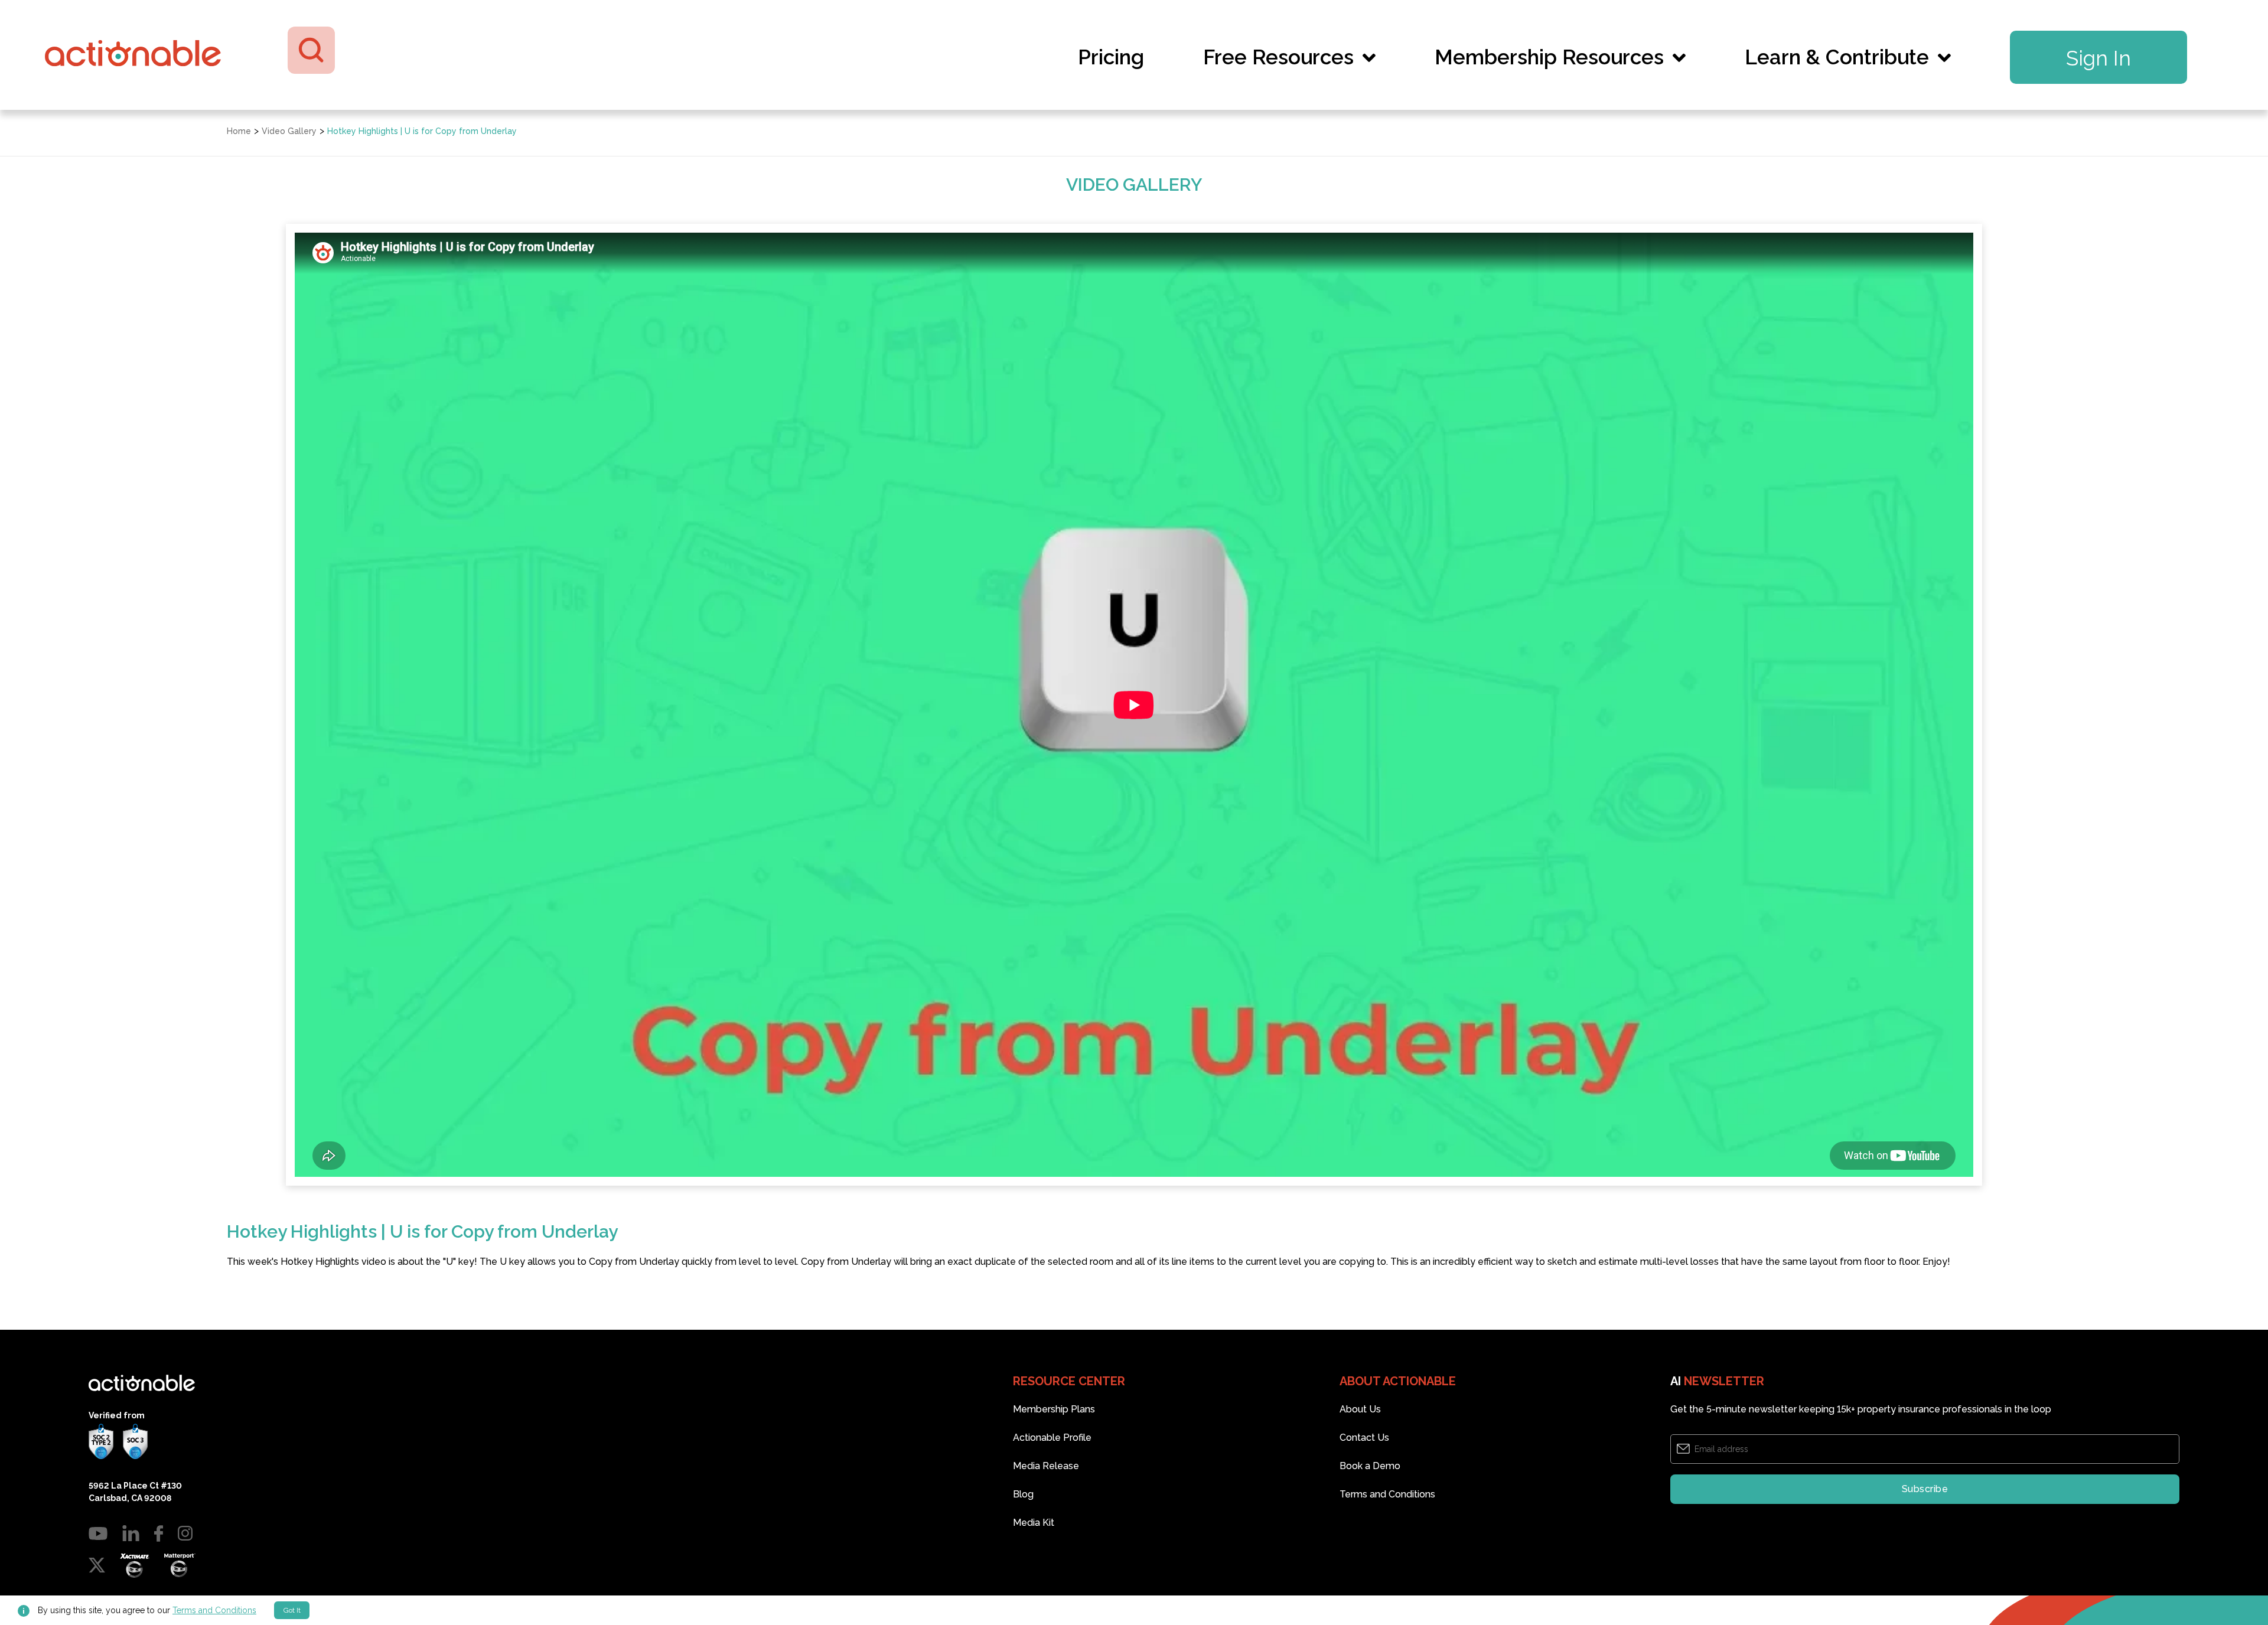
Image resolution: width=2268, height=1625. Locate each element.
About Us (1360, 1409)
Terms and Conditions (214, 1610)
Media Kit (1034, 1523)
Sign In (2098, 58)
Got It (292, 1610)
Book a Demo (1370, 1466)
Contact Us (1364, 1438)
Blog (1023, 1494)
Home (239, 131)
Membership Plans (1054, 1409)
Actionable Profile (1052, 1438)
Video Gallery (289, 131)
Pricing (1111, 57)
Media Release (1046, 1466)
